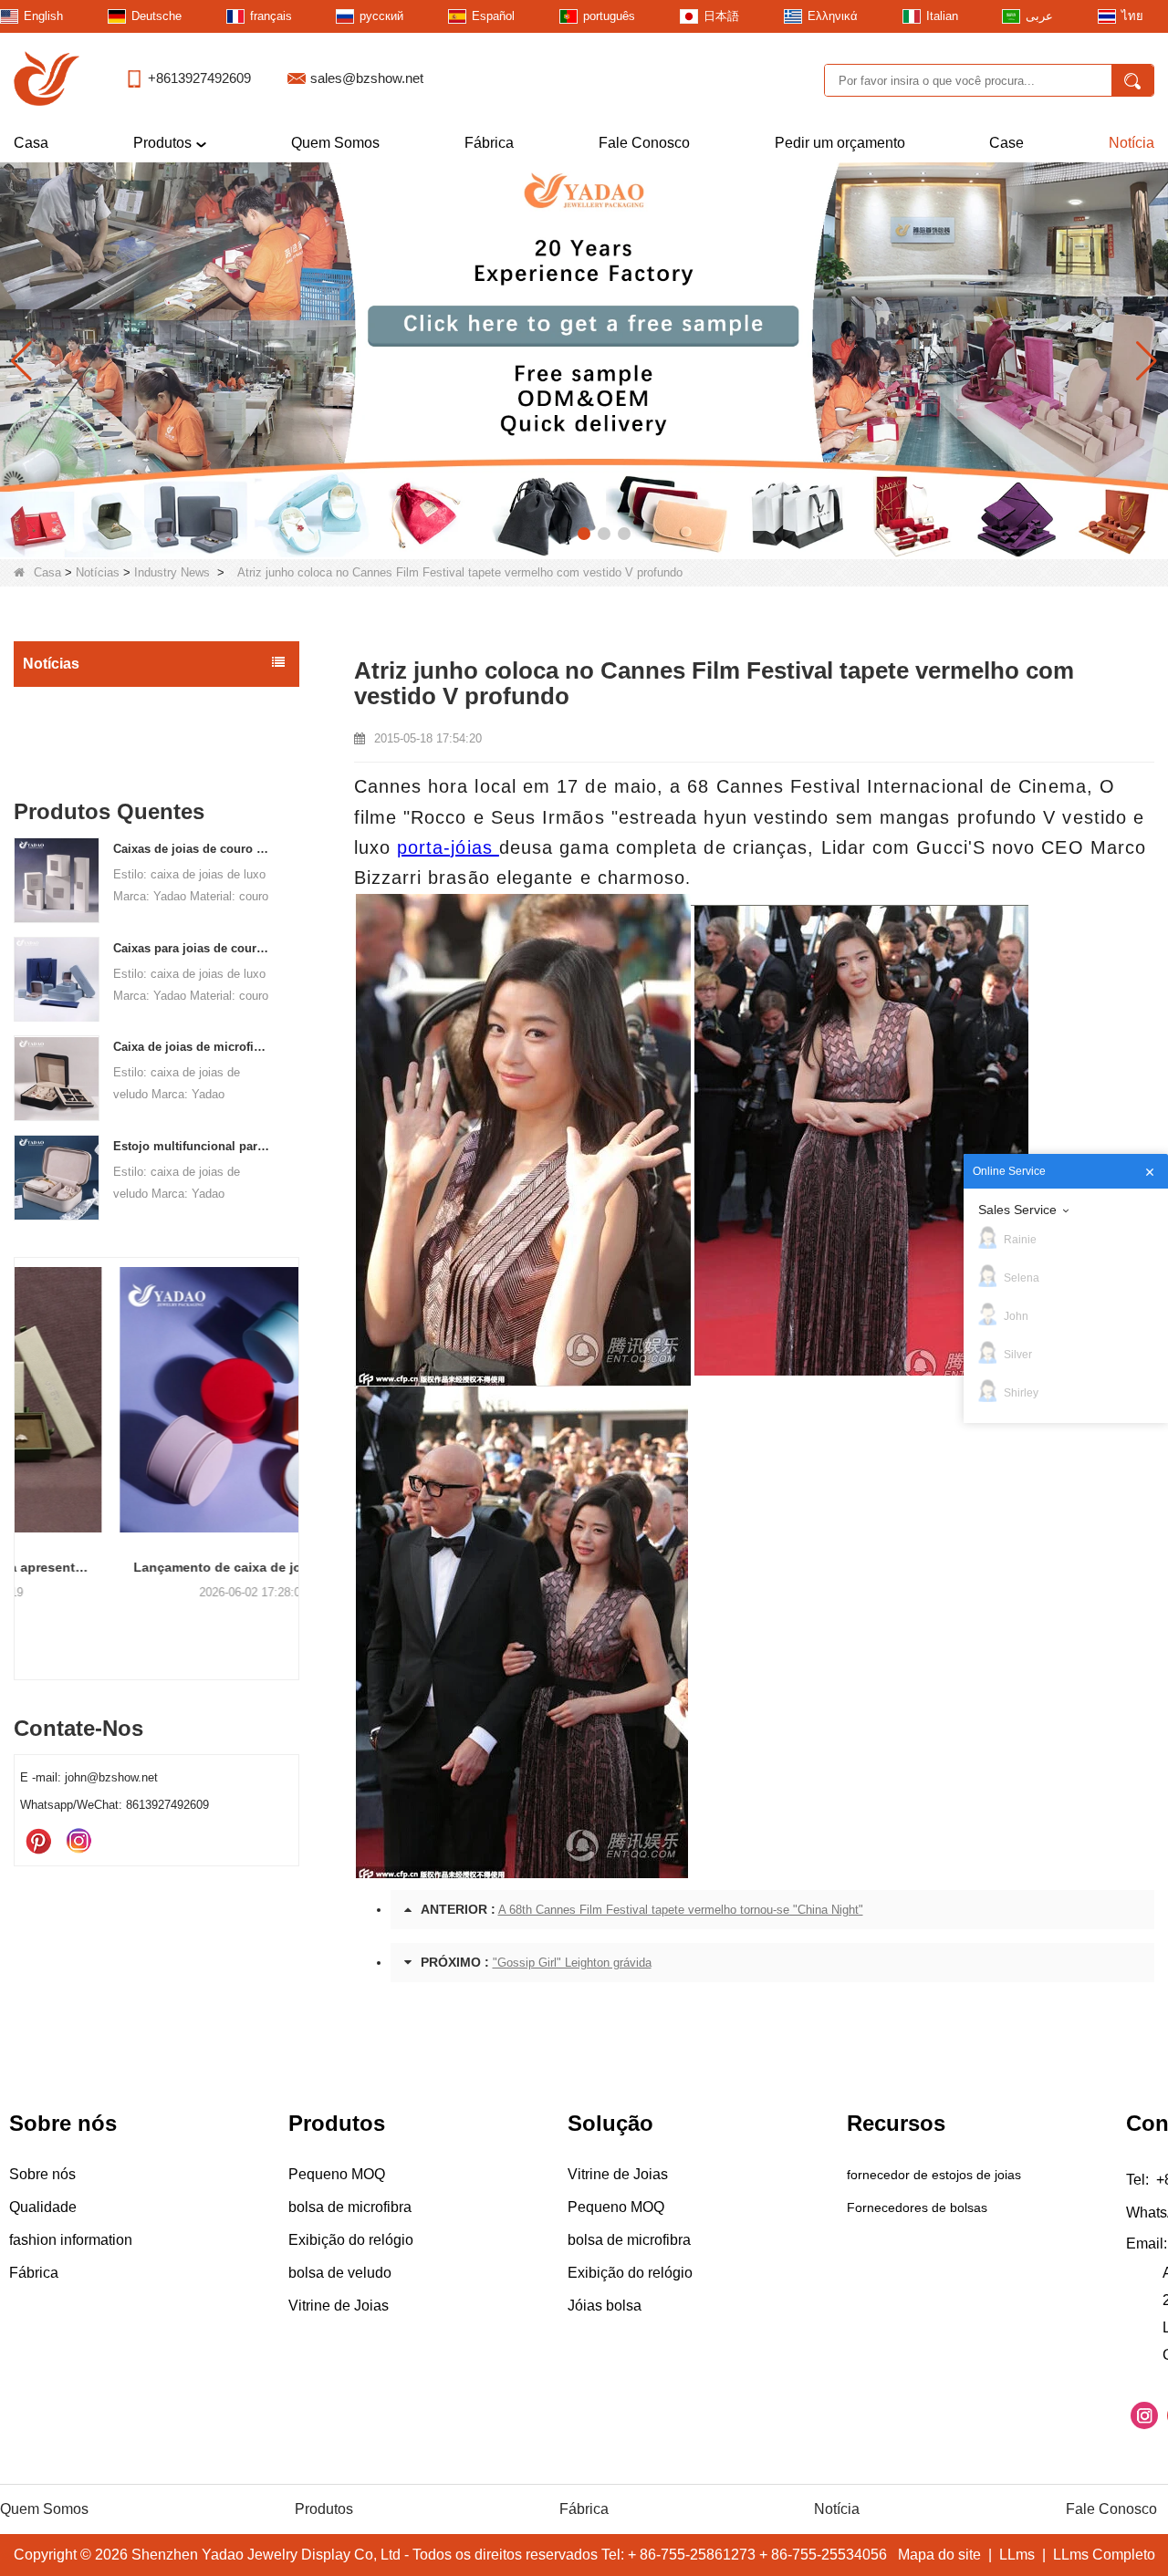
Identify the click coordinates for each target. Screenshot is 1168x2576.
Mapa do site (939, 2555)
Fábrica (489, 143)
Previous (21, 1439)
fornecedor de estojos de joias (934, 2175)
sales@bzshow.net (367, 78)
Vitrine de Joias (339, 2306)
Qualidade (43, 2207)
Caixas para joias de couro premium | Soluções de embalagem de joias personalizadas (192, 948)
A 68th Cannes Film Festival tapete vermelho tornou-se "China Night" (681, 1910)
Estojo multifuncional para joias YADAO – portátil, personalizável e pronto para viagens (192, 1146)
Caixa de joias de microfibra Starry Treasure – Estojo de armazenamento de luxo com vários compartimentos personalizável (192, 1048)
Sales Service (1017, 1210)
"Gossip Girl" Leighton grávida (572, 1963)
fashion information (71, 2240)
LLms (1017, 2555)
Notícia (1131, 143)
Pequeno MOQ (337, 2174)
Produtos (162, 143)
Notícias (98, 572)
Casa (31, 143)
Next (292, 1439)
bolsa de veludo (340, 2273)
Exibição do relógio (351, 2240)
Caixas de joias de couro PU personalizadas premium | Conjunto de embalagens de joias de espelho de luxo (192, 849)
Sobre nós (42, 2174)
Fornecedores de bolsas (917, 2207)
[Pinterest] (38, 1843)
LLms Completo (1104, 2555)
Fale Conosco (644, 143)
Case (1006, 143)
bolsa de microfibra (350, 2207)
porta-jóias (448, 847)
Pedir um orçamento (840, 143)
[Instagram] (78, 1843)
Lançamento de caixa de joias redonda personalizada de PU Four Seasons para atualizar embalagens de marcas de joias (156, 1567)
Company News (74, 743)
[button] (544, 534)
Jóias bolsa (605, 2306)
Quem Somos (335, 143)
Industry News (172, 572)
